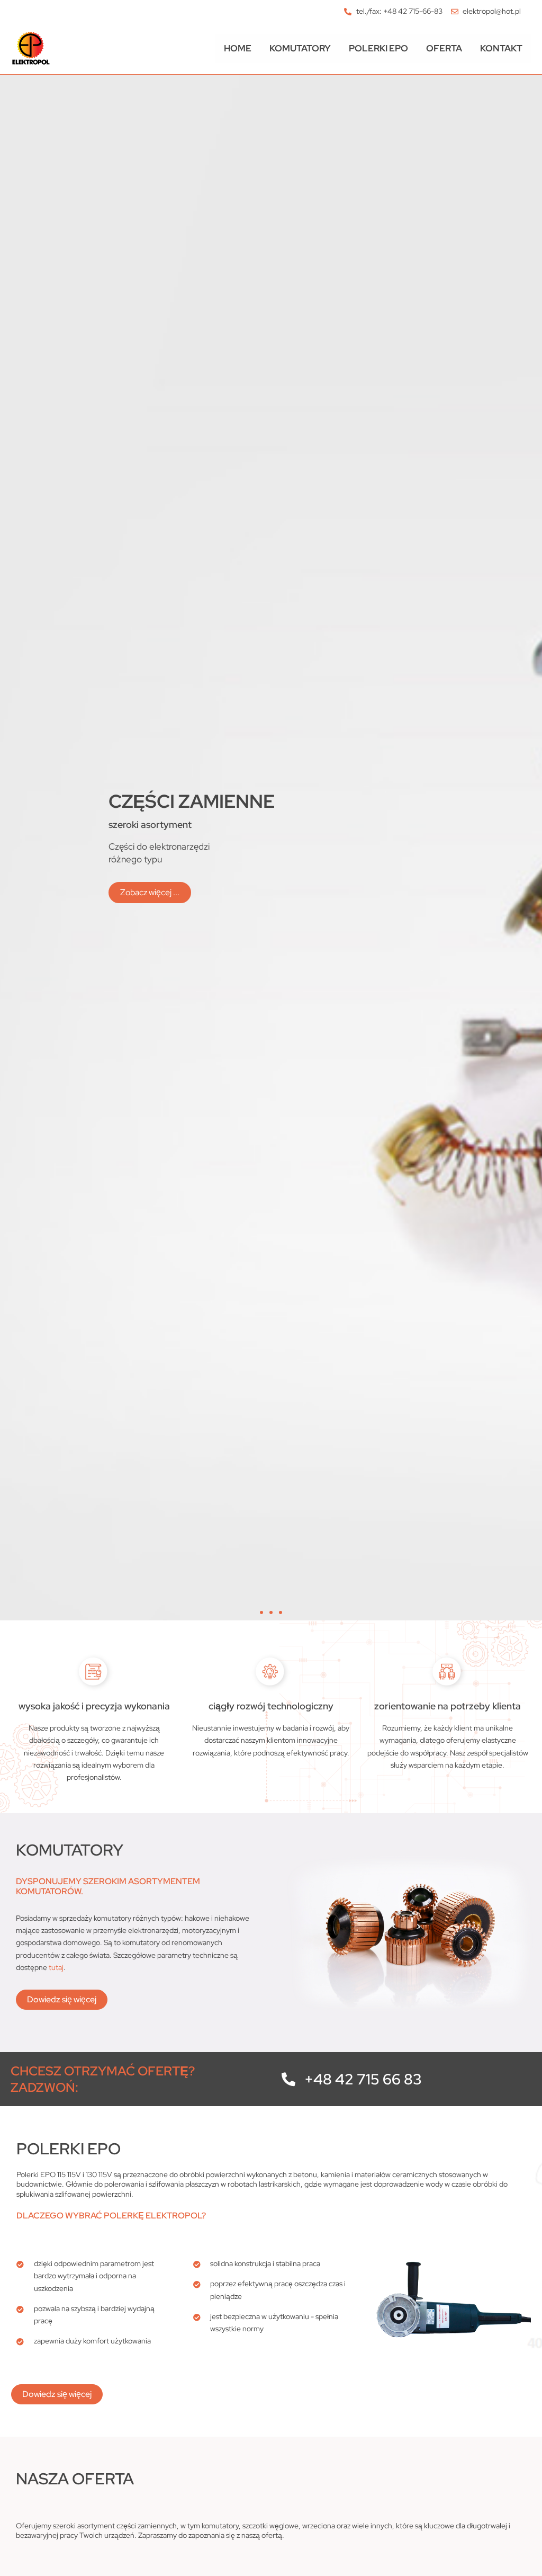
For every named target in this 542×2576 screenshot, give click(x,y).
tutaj (56, 1967)
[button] (261, 1612)
